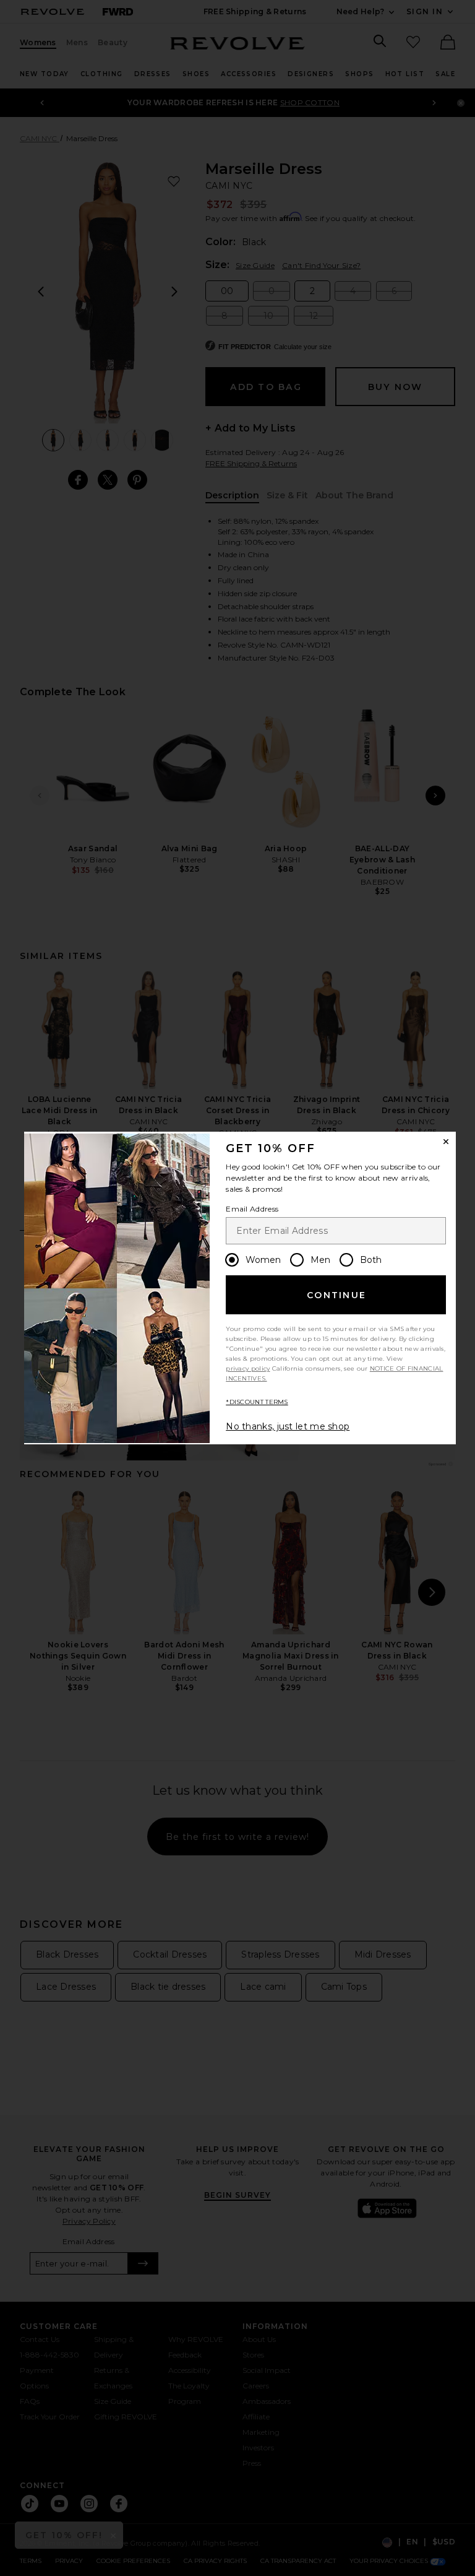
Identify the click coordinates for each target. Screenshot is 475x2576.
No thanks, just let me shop (288, 1426)
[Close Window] (446, 1142)
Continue (336, 1295)
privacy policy (248, 1368)
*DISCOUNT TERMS (257, 1402)
